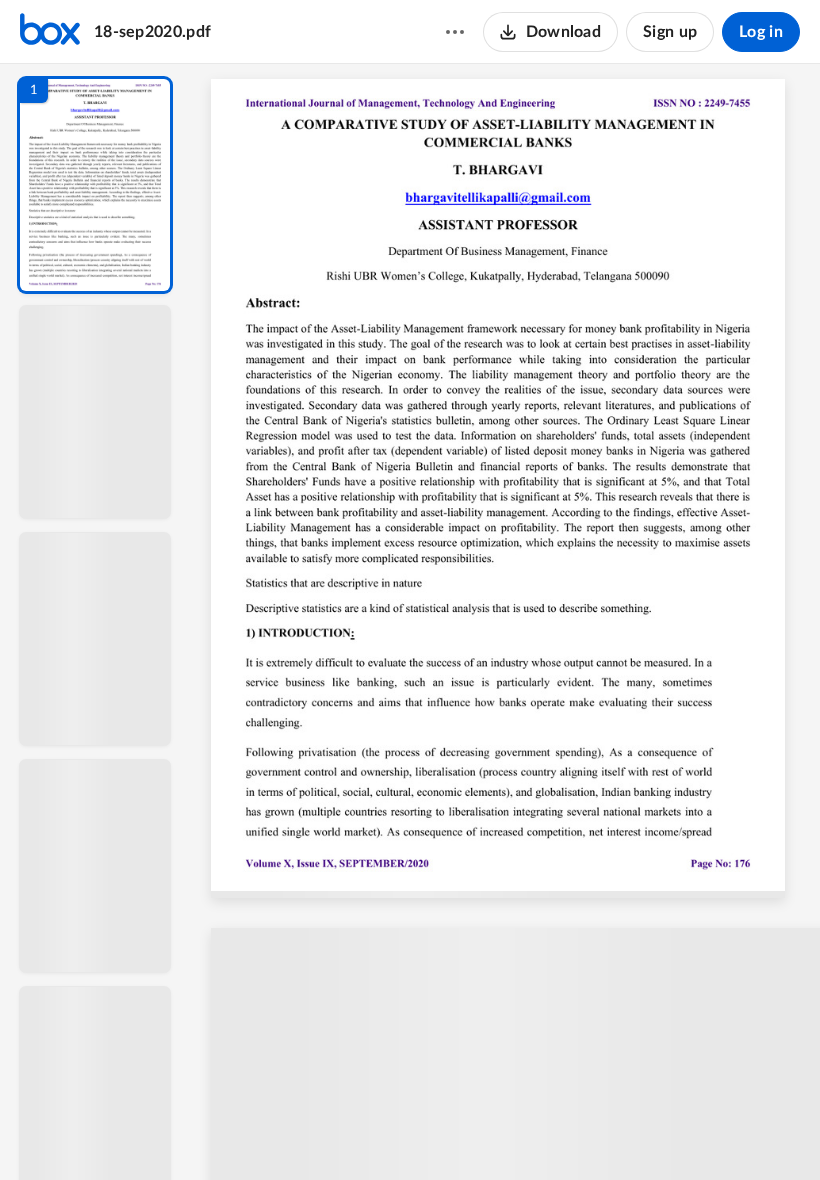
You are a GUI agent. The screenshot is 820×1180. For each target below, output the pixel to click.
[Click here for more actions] (455, 32)
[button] (95, 185)
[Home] (50, 32)
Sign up (670, 32)
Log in (761, 32)
